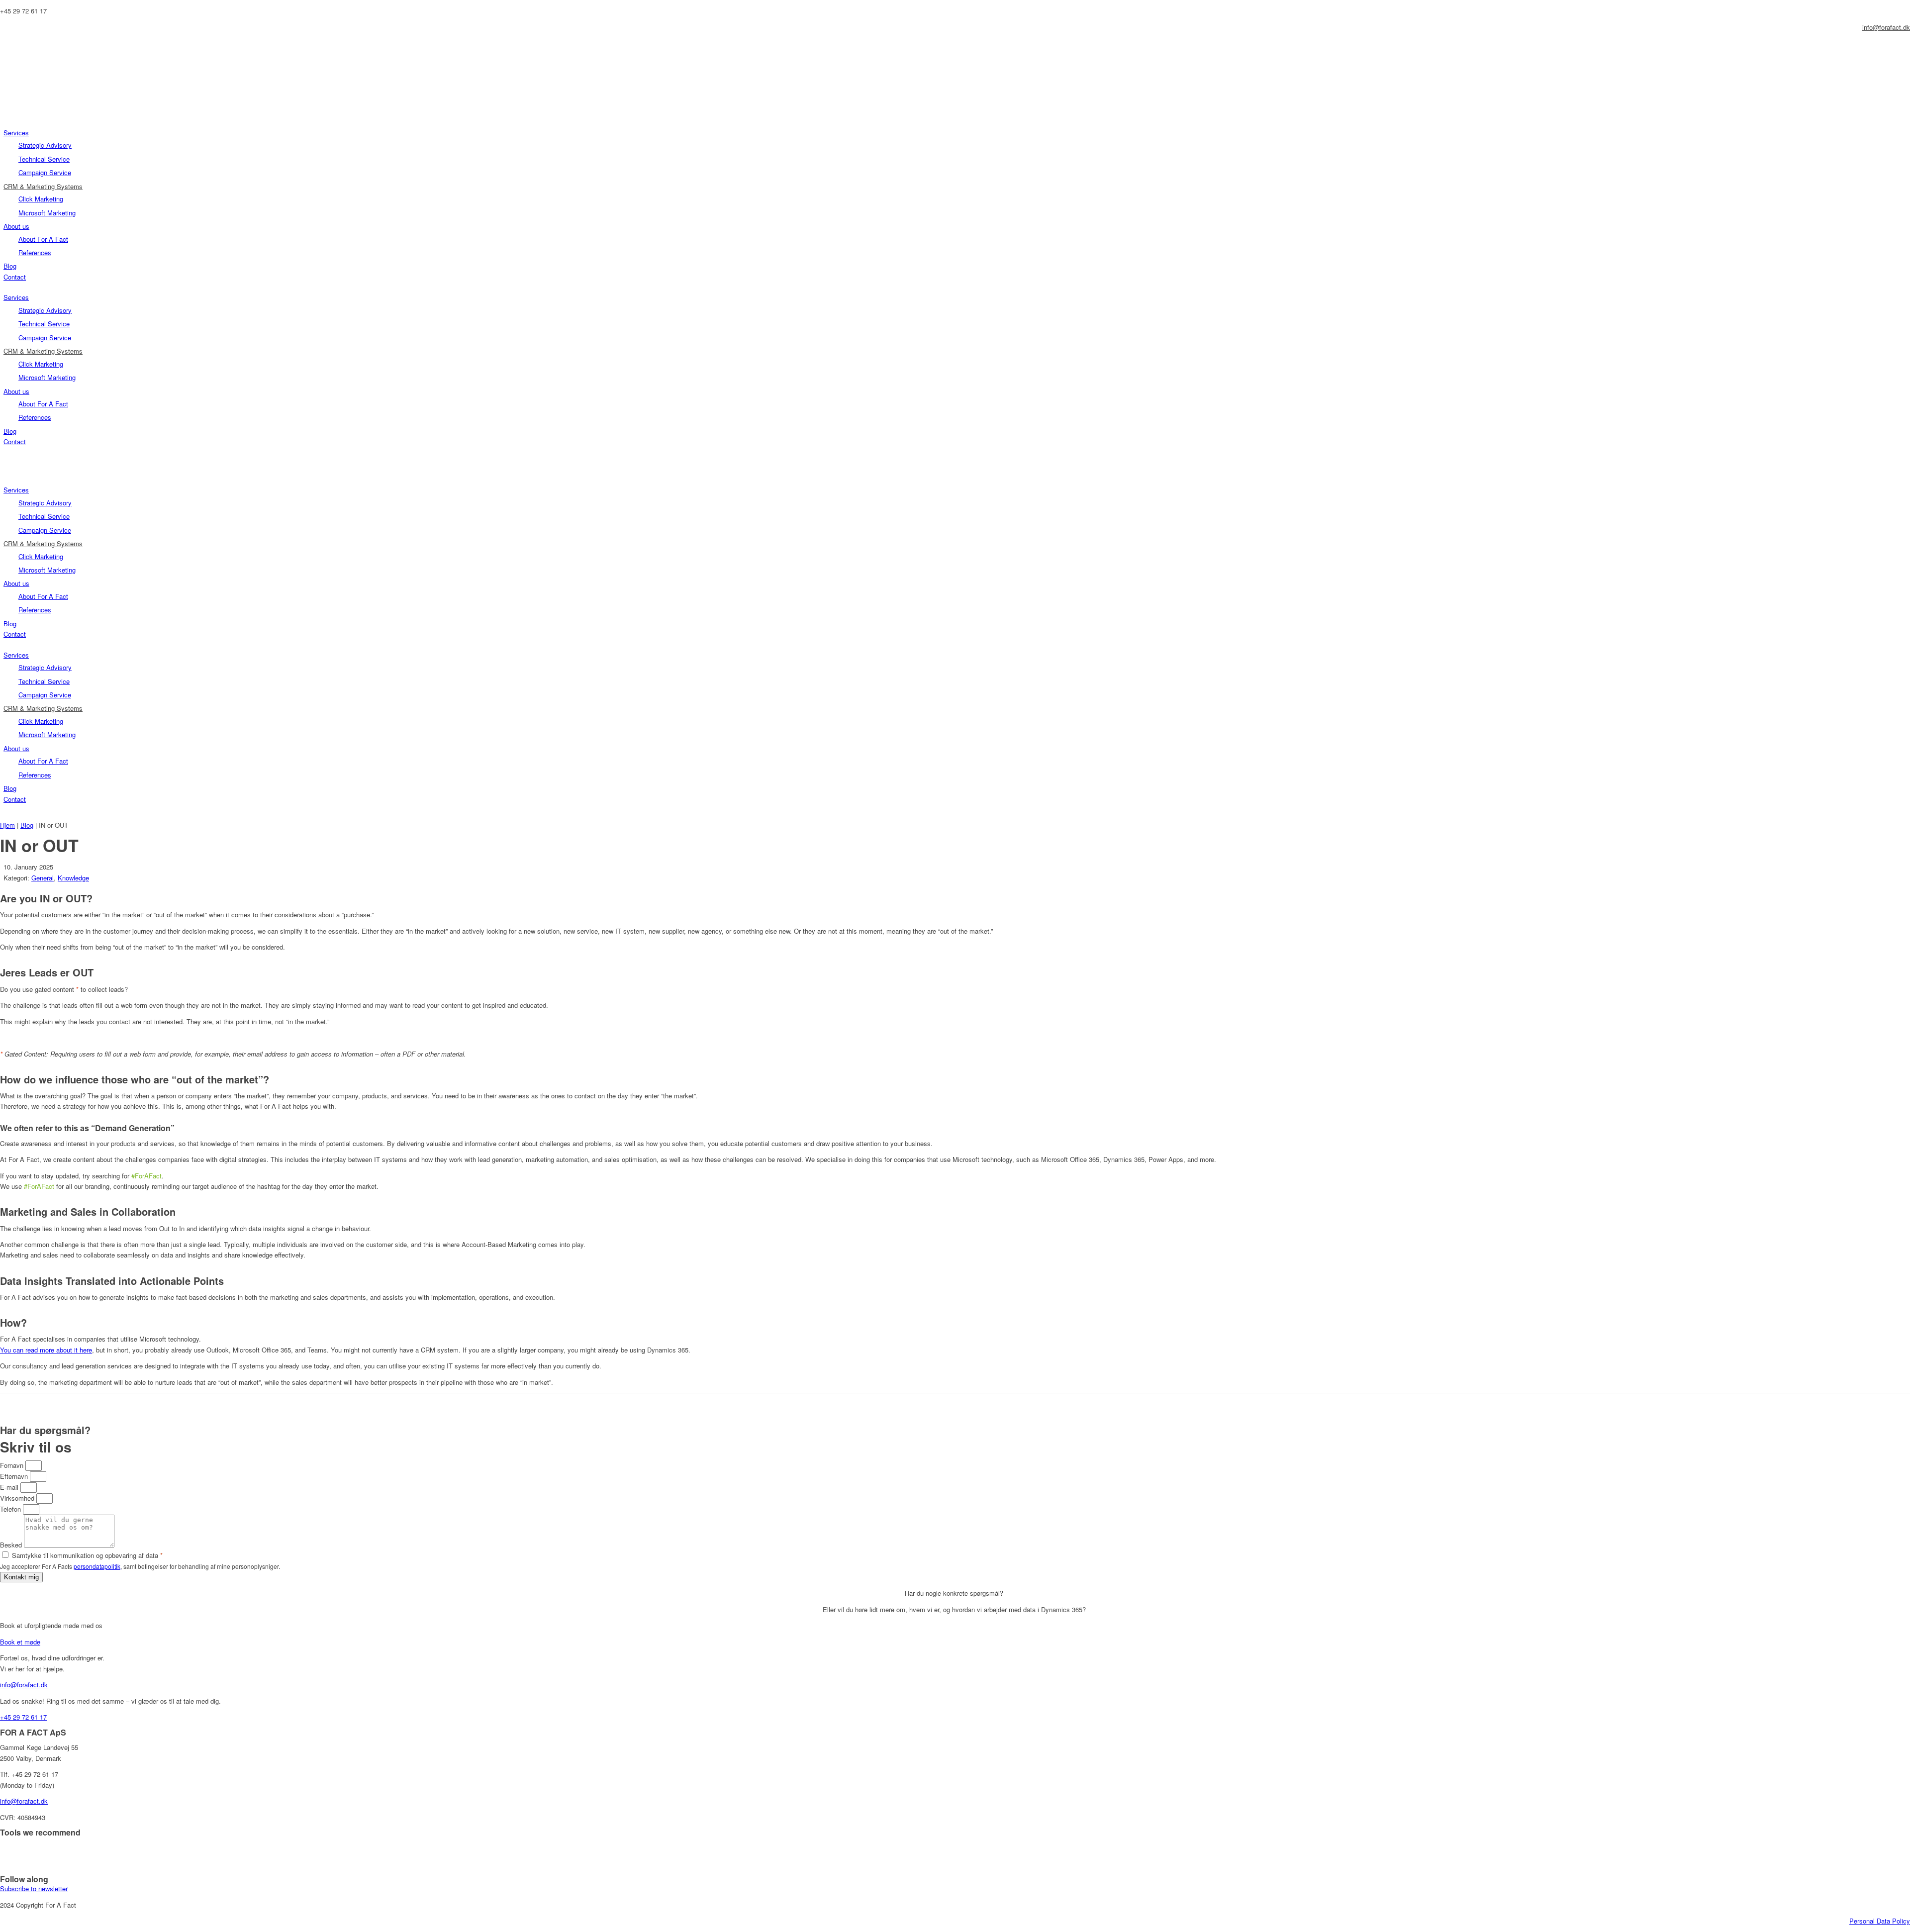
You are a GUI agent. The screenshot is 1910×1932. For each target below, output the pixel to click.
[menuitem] (4, 43)
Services (16, 133)
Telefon (11, 1509)
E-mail (10, 1487)
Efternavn (15, 1476)
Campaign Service (45, 172)
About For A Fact (43, 239)
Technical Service (44, 159)
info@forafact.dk (1886, 27)
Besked (12, 1545)
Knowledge (73, 878)
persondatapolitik (97, 1566)
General (43, 878)
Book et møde (20, 1642)
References (35, 252)
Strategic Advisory (45, 145)
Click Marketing (41, 199)
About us (16, 226)
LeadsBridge (18, 1848)
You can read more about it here (46, 1350)
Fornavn (13, 1465)
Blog (10, 266)
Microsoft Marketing (47, 213)
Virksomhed (18, 1498)
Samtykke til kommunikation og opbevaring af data (87, 1555)
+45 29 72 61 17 (23, 1717)
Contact (15, 277)
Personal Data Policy (1880, 1921)
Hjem (7, 825)
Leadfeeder (16, 1864)
